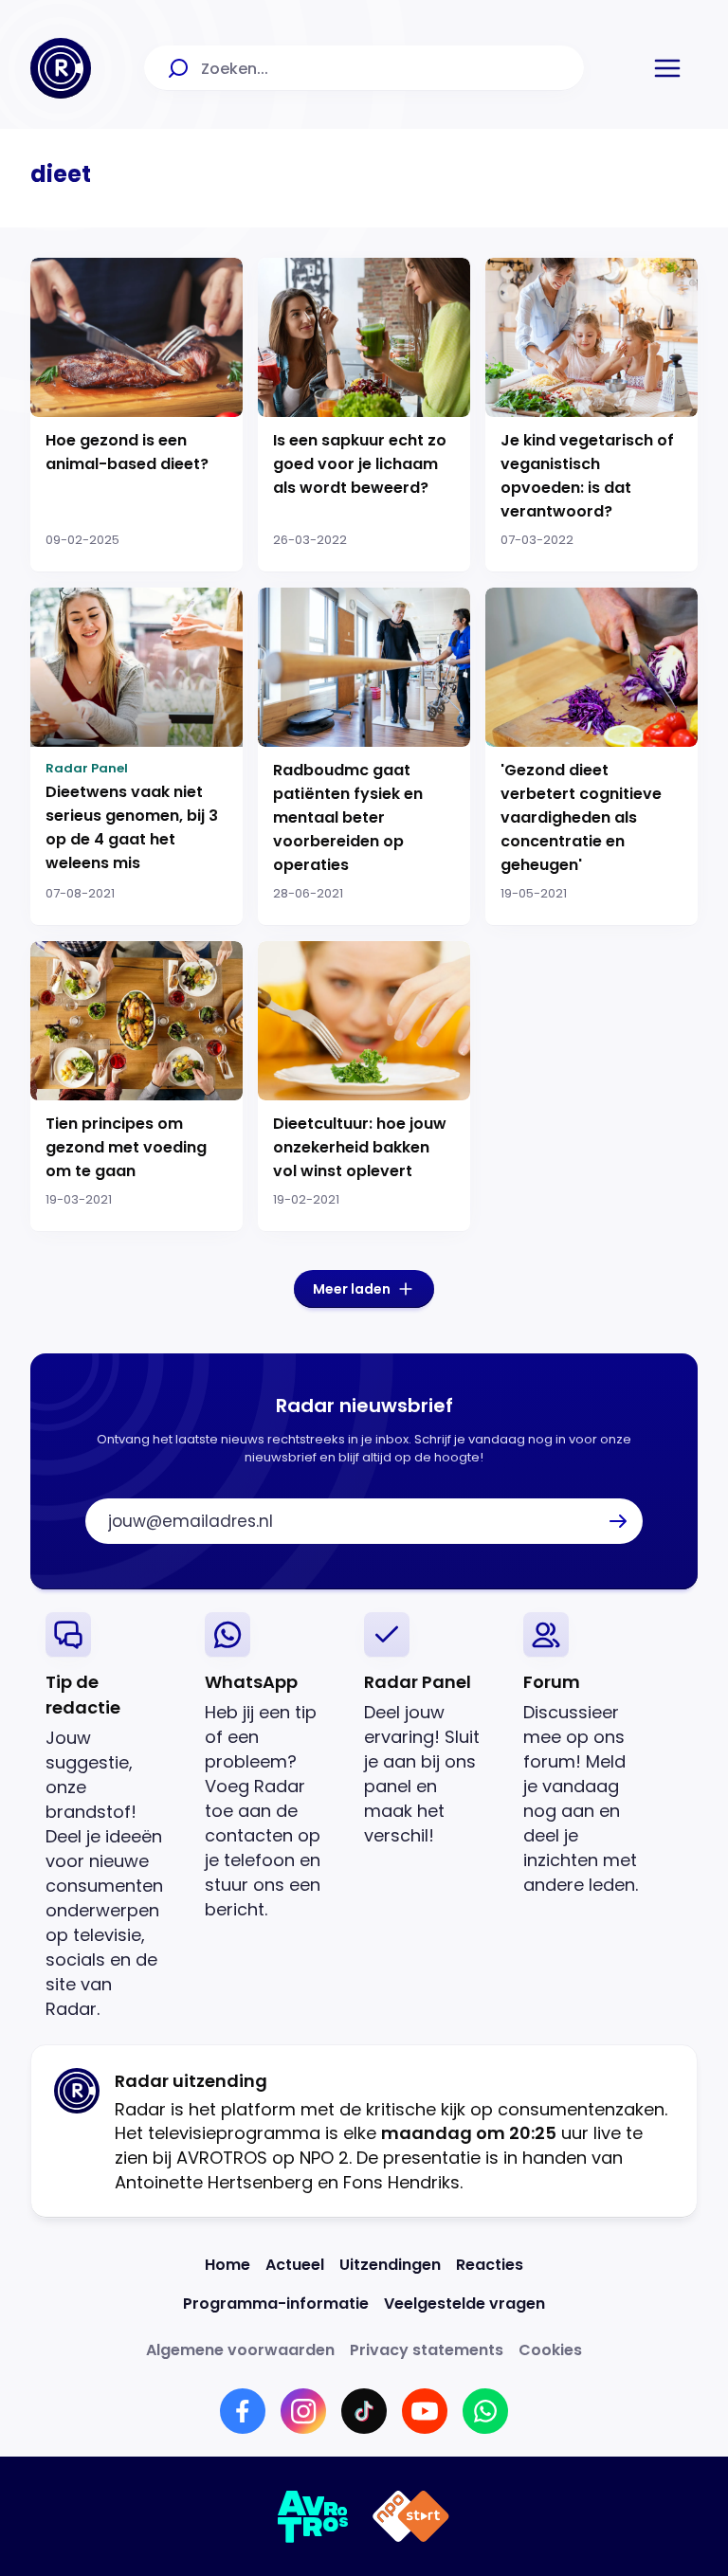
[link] (110, 1816)
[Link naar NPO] (411, 2516)
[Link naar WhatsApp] (485, 2411)
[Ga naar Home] (61, 68)
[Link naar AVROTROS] (313, 2516)
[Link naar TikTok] (364, 2411)
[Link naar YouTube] (425, 2411)
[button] (667, 68)
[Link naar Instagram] (303, 2411)
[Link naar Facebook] (243, 2411)
